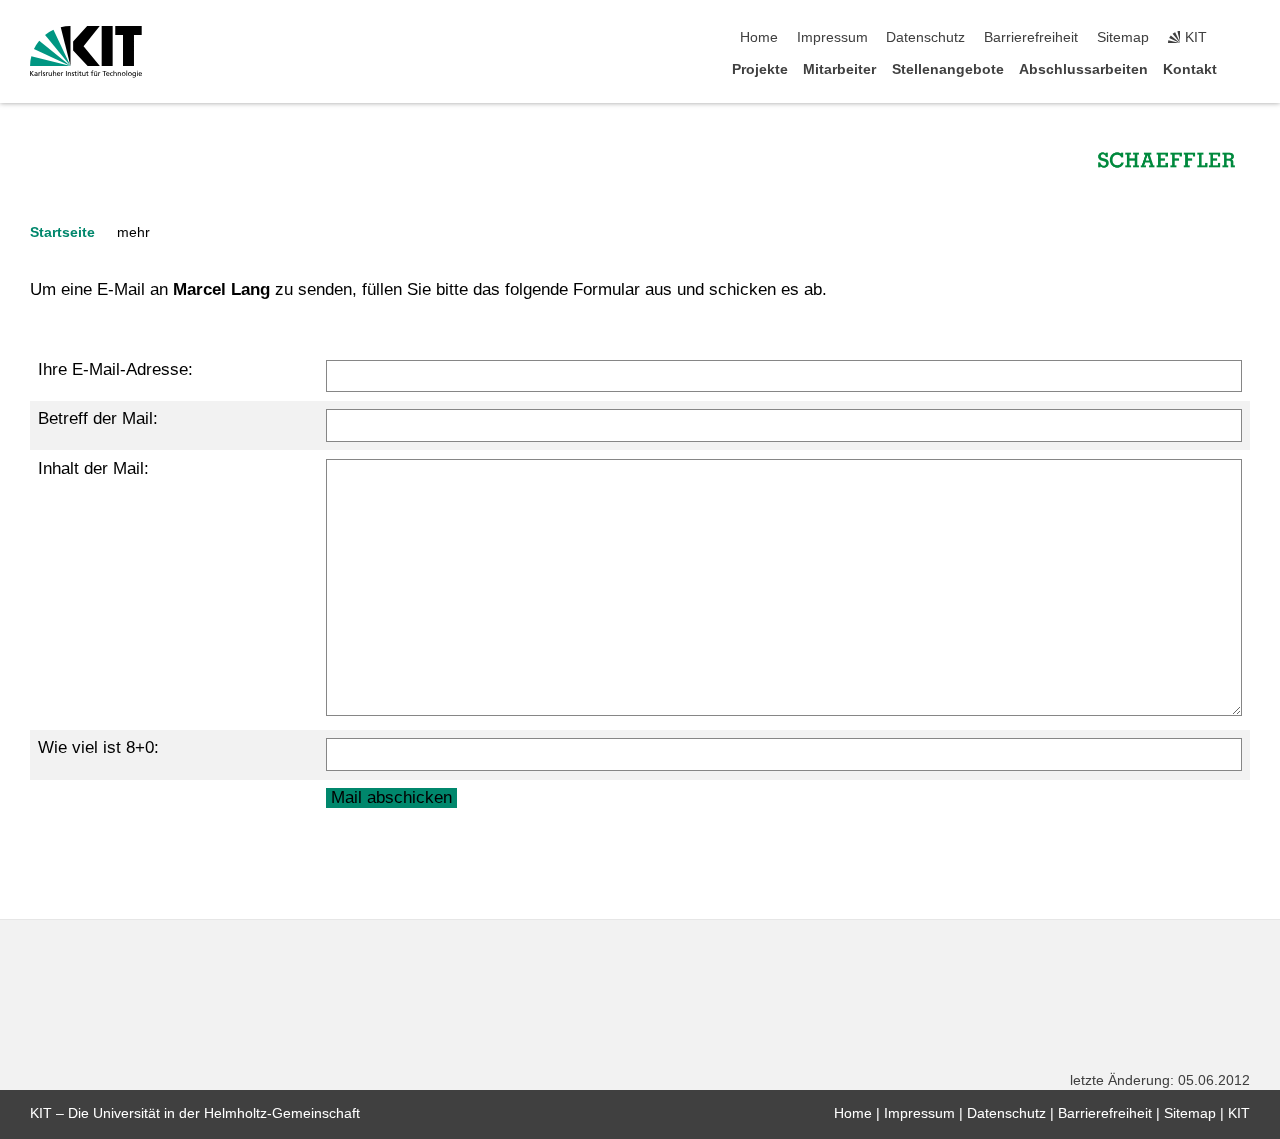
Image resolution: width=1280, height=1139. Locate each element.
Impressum (832, 37)
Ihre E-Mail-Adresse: (115, 369)
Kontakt (1190, 69)
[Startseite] (1244, 68)
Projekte (760, 69)
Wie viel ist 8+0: (98, 747)
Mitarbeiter (839, 69)
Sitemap (1123, 37)
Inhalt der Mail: (93, 468)
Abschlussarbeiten (1083, 69)
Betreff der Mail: (98, 418)
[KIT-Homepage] (86, 52)
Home (759, 37)
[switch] (1244, 38)
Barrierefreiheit (1031, 37)
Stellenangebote (948, 69)
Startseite (62, 232)
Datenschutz (925, 37)
